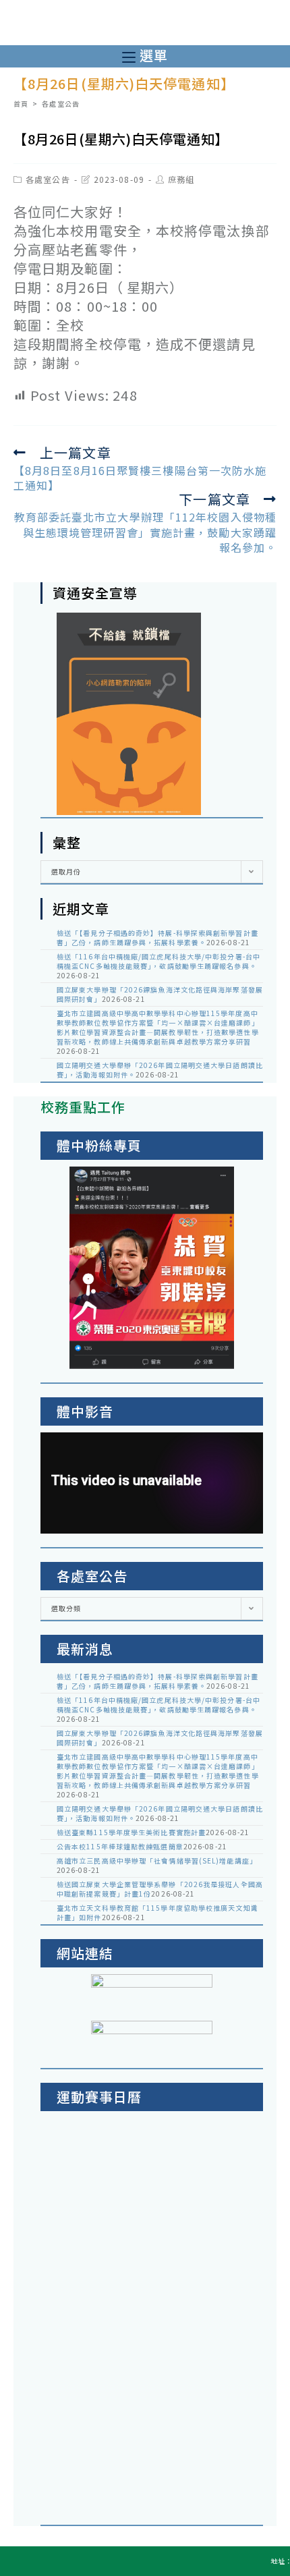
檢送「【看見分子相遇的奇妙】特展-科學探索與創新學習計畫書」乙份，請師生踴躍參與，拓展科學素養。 (157, 937)
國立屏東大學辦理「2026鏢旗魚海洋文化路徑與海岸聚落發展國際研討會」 (160, 994)
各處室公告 (48, 179)
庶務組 (181, 179)
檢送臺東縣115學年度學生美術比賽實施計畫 (131, 1832)
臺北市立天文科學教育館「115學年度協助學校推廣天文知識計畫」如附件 (157, 1912)
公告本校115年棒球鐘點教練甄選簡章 (120, 1846)
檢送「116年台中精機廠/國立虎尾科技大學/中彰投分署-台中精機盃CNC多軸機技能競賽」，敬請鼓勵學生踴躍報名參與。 (158, 961)
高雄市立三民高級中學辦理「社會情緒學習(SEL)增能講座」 (157, 1860)
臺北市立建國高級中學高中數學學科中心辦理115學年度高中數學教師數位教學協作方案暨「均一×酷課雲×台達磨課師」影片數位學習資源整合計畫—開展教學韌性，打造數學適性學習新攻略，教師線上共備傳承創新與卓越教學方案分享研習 (158, 1027)
